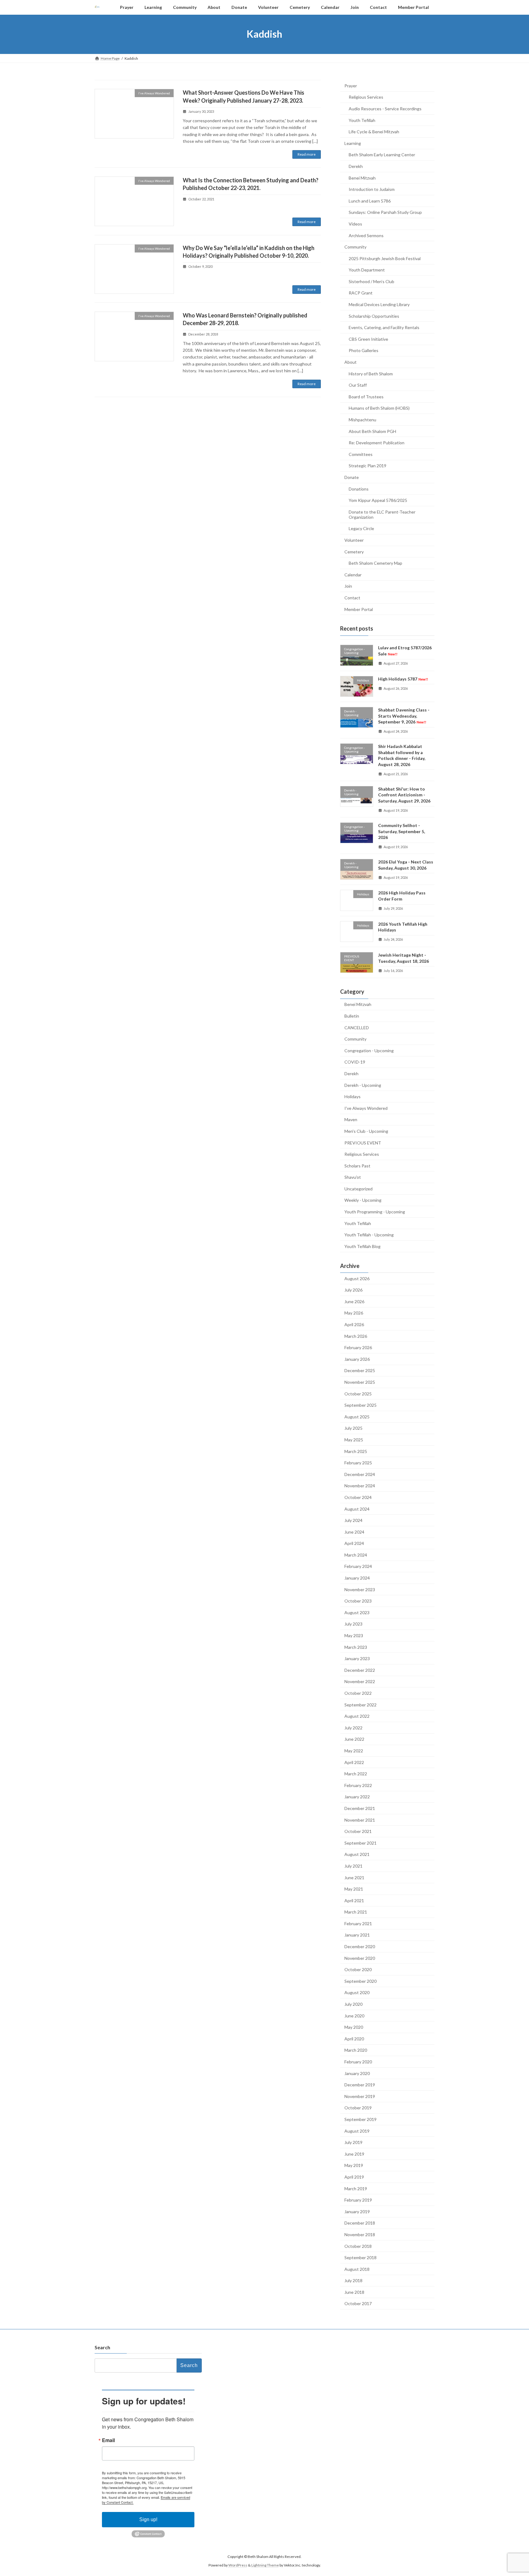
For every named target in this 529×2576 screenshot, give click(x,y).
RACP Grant (361, 293)
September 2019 (360, 2119)
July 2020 (353, 2004)
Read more (307, 154)
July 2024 (353, 1520)
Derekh (356, 166)
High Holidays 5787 (403, 679)
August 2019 (357, 2131)
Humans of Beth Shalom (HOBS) (379, 408)
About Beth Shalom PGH (372, 431)
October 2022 (358, 1693)
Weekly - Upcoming (363, 1200)
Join (348, 586)
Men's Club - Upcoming (366, 1131)
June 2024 (354, 1532)
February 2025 (358, 1463)
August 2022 (357, 1716)
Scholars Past (357, 1165)
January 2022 (357, 1797)
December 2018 (360, 2223)
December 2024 (360, 1474)
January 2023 (357, 1658)
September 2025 (360, 1405)
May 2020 (354, 2027)
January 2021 (357, 1935)
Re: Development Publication (377, 443)
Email (108, 2440)
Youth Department (367, 270)
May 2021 (354, 1889)
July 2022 (353, 1727)
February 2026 (358, 1347)
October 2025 (358, 1393)
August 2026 (357, 1278)
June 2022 (354, 1739)
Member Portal (359, 609)
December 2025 (360, 1370)
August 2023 (357, 1612)
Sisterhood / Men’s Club (371, 281)
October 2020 (358, 1969)
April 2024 (354, 1543)
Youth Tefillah (362, 120)
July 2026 (353, 1290)
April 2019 (354, 2177)
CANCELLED (357, 1027)
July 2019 (353, 2142)
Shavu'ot (353, 1177)
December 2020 (360, 1946)
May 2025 (354, 1440)
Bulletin (352, 1016)
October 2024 (358, 1497)
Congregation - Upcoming (369, 1050)
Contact (352, 598)
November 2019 (360, 2096)
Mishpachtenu (362, 420)
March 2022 (356, 1774)
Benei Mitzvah (362, 178)
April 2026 (354, 1324)
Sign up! (148, 2519)
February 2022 (358, 1785)
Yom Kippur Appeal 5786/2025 (378, 500)
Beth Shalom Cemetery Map (375, 563)
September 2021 (360, 1843)
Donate (352, 477)
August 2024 (357, 1509)
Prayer (351, 85)
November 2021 (360, 1820)
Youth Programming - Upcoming (375, 1212)
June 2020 (354, 2015)
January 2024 (357, 1578)
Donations (359, 489)
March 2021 (356, 1912)
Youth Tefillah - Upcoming (369, 1235)
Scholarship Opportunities (374, 316)
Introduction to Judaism (372, 189)
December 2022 (360, 1670)
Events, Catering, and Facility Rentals (384, 327)
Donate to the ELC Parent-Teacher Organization (382, 514)
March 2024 (356, 1555)
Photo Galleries (364, 350)
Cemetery (354, 551)
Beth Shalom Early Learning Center (382, 155)
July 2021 (353, 1866)
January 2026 (357, 1359)
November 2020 (360, 1958)
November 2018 (360, 2235)
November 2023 (360, 1589)
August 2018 (357, 2269)
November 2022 (360, 1681)
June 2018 (354, 2292)
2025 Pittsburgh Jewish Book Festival (385, 258)
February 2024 (358, 1566)
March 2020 (356, 2050)
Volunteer (354, 540)
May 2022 (354, 1751)
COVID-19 (355, 1062)
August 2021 (357, 1854)
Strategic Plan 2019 (368, 466)
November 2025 (360, 1382)
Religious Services (366, 97)
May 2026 (354, 1313)
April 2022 (354, 1762)
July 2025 (353, 1428)
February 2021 (358, 1923)
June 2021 (354, 1877)
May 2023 (354, 1635)
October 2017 (358, 2303)
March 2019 (356, 2188)
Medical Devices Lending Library (379, 304)
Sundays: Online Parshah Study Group (385, 212)
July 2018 (353, 2280)
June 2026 (354, 1301)
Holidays (353, 1096)
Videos (355, 224)
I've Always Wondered (366, 1108)
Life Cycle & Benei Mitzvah (374, 132)
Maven (351, 1119)
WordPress (238, 2565)
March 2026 (356, 1336)
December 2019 (360, 2085)
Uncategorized (358, 1188)
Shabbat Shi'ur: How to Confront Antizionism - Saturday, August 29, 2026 (404, 795)
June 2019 (354, 2154)
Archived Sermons (366, 235)
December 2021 (360, 1808)
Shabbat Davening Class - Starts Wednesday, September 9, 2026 (404, 716)
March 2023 (356, 1647)
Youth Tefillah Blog (362, 1246)
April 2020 (354, 2038)
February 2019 (358, 2200)
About (351, 362)
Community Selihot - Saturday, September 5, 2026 (401, 831)
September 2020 (360, 1981)
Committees (361, 454)
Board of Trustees (366, 396)
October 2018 (358, 2246)
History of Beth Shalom (371, 373)
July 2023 (353, 1624)
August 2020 (357, 1992)
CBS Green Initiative (368, 339)
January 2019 (357, 2211)
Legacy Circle (361, 528)
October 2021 (358, 1831)
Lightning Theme (265, 2565)
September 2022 (360, 1704)
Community (355, 247)
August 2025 (357, 1416)
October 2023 (358, 1601)
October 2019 (358, 2108)
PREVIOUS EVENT (363, 1142)
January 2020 (357, 2073)
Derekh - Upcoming (363, 1085)
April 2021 (354, 1900)
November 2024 (360, 1486)
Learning (353, 143)
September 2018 (360, 2257)
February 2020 (358, 2062)
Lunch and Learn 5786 (370, 201)
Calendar (353, 574)
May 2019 (354, 2165)
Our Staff (358, 385)
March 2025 (356, 1451)
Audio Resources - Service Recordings (385, 109)
